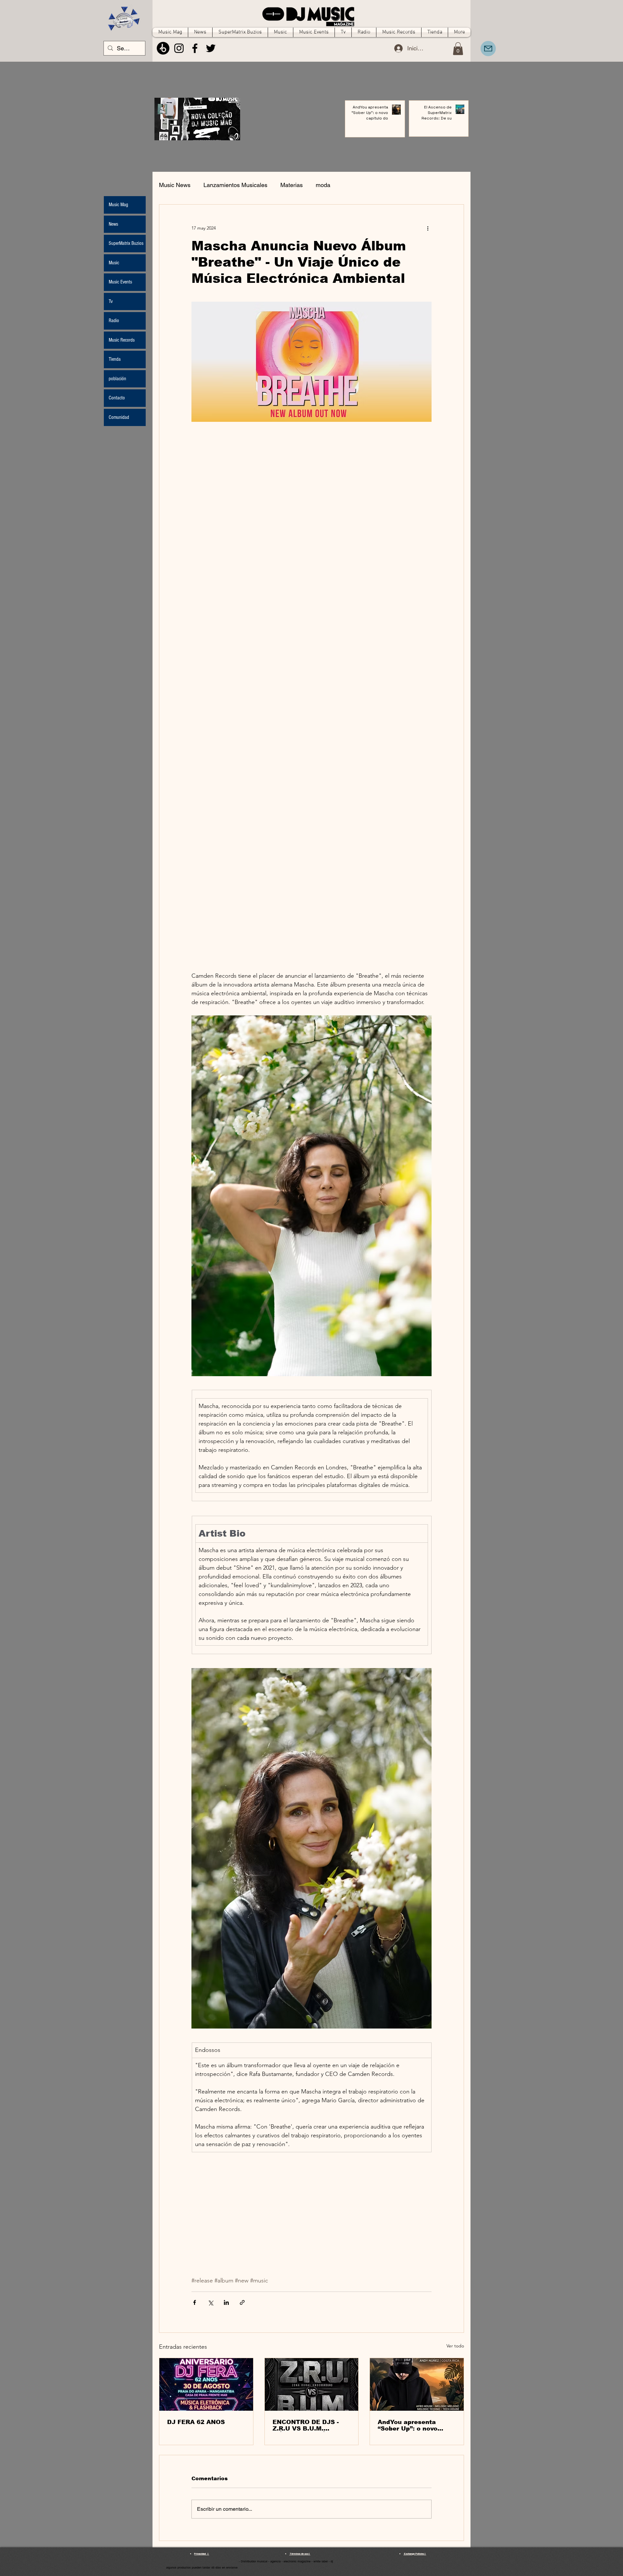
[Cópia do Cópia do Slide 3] (189, 133)
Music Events (120, 282)
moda (323, 185)
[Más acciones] (428, 228)
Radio (114, 320)
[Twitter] (211, 48)
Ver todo (455, 2346)
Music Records (122, 340)
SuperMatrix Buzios (126, 243)
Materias (292, 185)
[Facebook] (195, 48)
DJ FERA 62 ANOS (196, 2422)
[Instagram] (179, 48)
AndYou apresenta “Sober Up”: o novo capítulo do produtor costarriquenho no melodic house (410, 2425)
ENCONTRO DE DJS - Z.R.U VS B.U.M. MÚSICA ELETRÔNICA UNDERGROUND (308, 2425)
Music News (175, 185)
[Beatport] (163, 48)
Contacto (117, 398)
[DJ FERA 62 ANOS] (206, 2384)
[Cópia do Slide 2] (206, 133)
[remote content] (311, 697)
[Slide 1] (195, 133)
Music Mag (118, 205)
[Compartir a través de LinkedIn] (226, 2302)
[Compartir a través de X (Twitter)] (210, 2302)
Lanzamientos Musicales (235, 185)
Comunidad (119, 417)
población (117, 379)
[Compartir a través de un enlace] (242, 2302)
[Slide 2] (200, 133)
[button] (458, 49)
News (113, 224)
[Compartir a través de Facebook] (195, 2302)
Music (114, 263)
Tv (111, 301)
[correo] (488, 49)
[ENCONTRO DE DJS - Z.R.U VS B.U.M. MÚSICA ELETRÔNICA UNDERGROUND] (312, 2384)
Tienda (115, 359)
